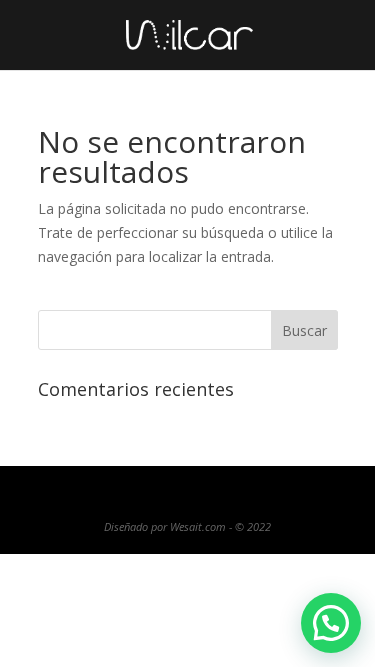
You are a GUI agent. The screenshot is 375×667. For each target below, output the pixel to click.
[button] (331, 623)
